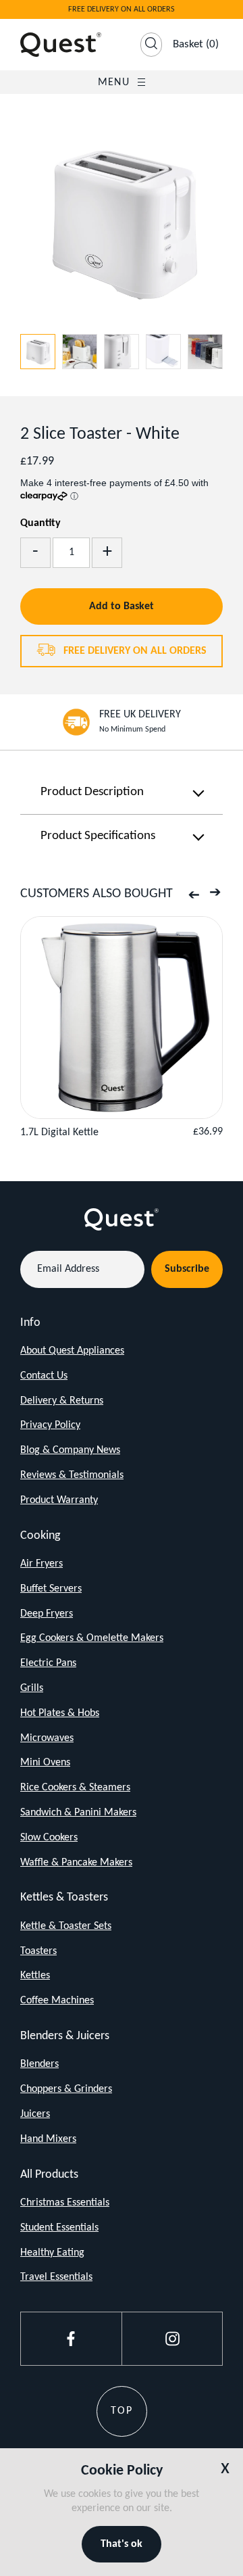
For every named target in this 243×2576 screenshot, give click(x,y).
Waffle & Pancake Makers (76, 1863)
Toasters (38, 1951)
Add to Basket (122, 606)
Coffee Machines (57, 2001)
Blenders (39, 2064)
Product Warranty (59, 1500)
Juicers (35, 2114)
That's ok (122, 2544)
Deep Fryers (47, 1614)
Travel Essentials (56, 2277)
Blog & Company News (70, 1450)
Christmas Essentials (65, 2203)
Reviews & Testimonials (72, 1475)
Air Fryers (42, 1564)
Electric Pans (48, 1663)
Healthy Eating (52, 2253)
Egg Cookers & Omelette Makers (92, 1638)
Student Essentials (59, 2228)
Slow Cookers (49, 1838)
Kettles (35, 1976)
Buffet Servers (51, 1589)
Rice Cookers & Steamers (75, 1788)
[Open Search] (151, 45)
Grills (32, 1688)
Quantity (40, 523)
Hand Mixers (48, 2139)
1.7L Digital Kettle (59, 1132)
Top (122, 2411)
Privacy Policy (50, 1425)
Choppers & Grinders (66, 2089)
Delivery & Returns (62, 1401)
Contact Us (44, 1376)
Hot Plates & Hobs (60, 1713)
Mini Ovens (45, 1763)
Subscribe (187, 1269)
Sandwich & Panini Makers (78, 1813)
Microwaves (47, 1738)
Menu (114, 82)
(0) (196, 44)
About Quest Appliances (72, 1351)
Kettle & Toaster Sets (66, 1926)
